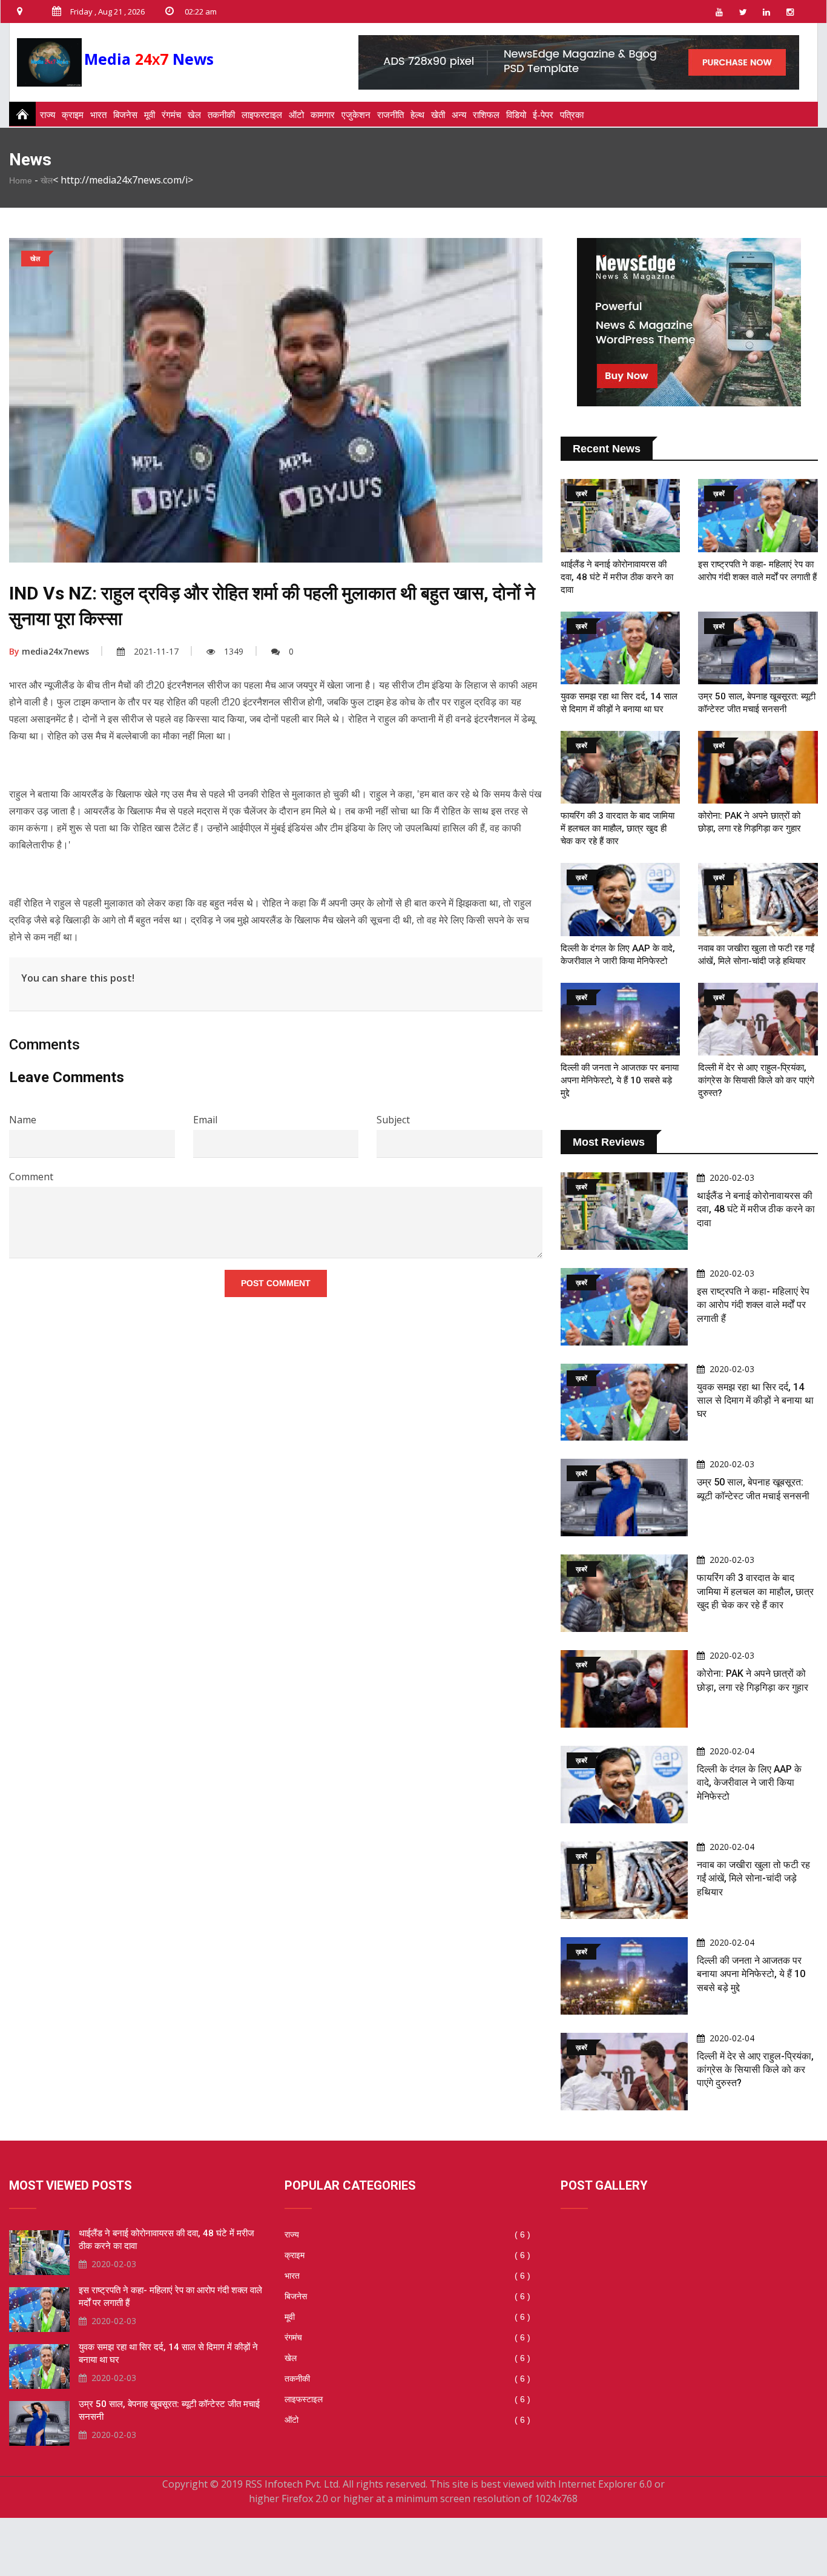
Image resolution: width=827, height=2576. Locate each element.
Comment (31, 1177)
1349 (234, 651)
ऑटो (296, 114)
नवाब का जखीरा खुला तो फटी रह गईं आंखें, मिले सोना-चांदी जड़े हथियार (753, 1878)
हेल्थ (417, 114)
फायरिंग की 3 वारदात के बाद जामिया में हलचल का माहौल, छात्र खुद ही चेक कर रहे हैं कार (618, 828)
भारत (98, 114)
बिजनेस (125, 114)
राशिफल (486, 114)
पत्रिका (572, 114)
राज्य (48, 114)
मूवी (150, 114)
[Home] (19, 114)
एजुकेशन (356, 114)
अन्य (459, 114)
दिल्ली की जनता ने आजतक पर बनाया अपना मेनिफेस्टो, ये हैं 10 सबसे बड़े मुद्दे (620, 1080)
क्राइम (73, 114)
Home (21, 180)
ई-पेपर (543, 114)
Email (205, 1120)
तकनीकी (221, 114)
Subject (393, 1120)
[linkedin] (766, 12)
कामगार (323, 114)
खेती (438, 114)
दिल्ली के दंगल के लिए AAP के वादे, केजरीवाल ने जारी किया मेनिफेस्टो (749, 1783)
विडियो (516, 114)
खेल (194, 114)
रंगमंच (171, 114)
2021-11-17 (156, 651)
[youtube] (719, 12)
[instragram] (790, 12)
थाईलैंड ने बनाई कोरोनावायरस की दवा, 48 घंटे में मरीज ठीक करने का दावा (617, 577)
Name (23, 1120)
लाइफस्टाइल (262, 114)
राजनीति (390, 114)
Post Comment (276, 1283)
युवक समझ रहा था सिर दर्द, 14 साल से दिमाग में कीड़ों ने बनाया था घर (755, 1401)
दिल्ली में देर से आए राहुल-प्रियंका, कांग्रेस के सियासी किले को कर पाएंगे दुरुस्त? (756, 1080)
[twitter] (743, 12)
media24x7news (49, 651)
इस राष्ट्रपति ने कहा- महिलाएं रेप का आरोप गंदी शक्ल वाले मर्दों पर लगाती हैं (753, 1305)
